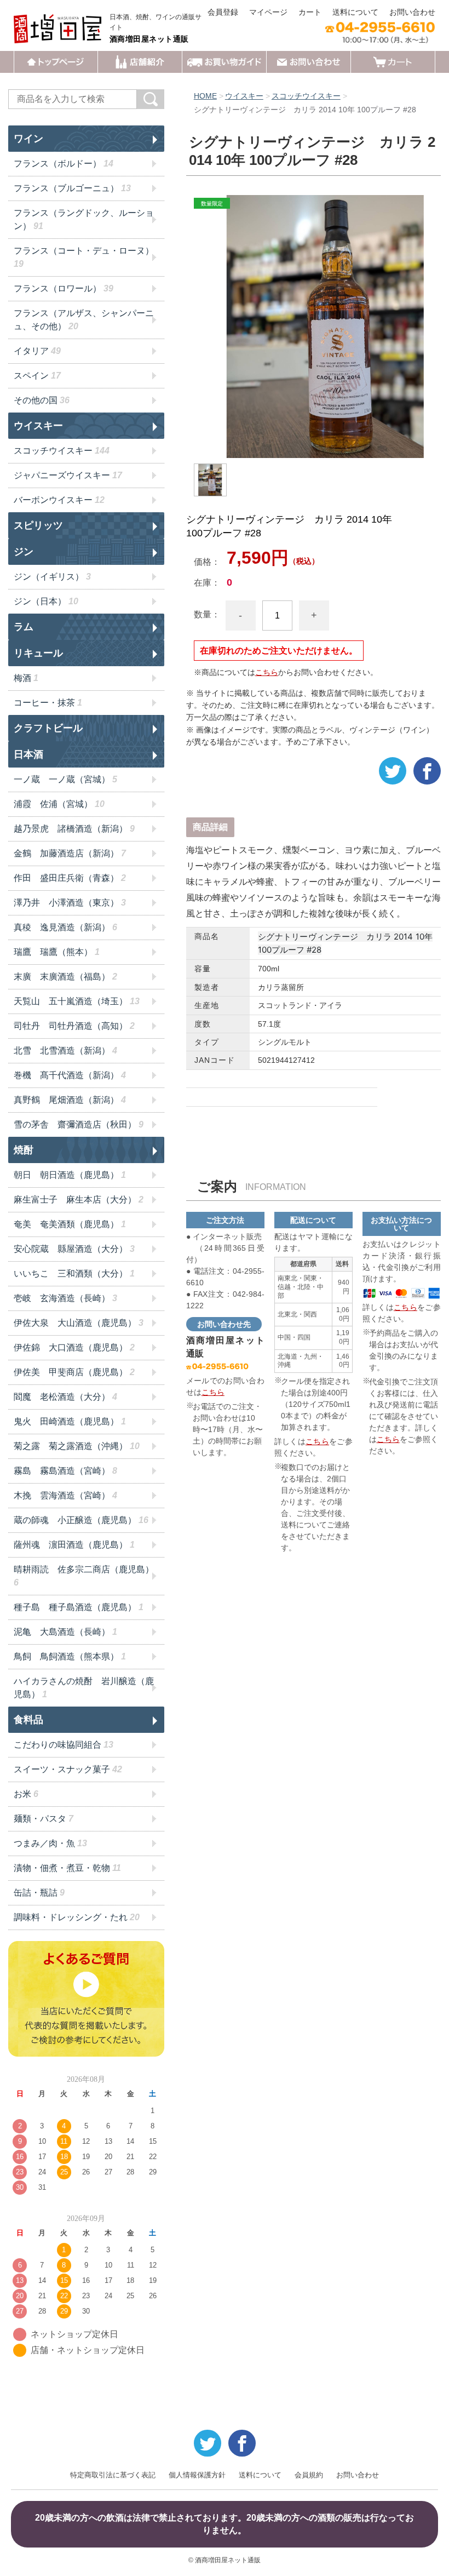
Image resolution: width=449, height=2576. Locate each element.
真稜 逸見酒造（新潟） (65, 927)
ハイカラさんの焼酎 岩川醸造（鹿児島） (84, 1688)
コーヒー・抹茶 (48, 703)
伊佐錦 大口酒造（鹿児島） (74, 1347)
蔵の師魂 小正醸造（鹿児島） (81, 1520)
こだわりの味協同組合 (64, 1745)
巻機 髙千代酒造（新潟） (70, 1075)
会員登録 (223, 12)
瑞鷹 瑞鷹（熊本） (57, 952)
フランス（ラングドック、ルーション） (84, 219)
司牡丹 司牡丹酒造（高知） (74, 1026)
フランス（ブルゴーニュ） (72, 188)
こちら (267, 672)
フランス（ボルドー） (64, 164)
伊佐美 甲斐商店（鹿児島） (74, 1372)
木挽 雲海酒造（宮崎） (65, 1495)
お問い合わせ (412, 12)
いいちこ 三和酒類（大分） (74, 1273)
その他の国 (42, 400)
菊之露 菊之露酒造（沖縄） (77, 1446)
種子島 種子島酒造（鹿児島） (79, 1607)
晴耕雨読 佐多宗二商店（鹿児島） (84, 1576)
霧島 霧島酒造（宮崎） (65, 1471)
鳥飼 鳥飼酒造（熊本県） (70, 1656)
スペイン (37, 376)
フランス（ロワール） (64, 288)
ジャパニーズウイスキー (68, 475)
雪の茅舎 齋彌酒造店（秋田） (79, 1124)
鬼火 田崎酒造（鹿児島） (70, 1421)
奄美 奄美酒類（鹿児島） (70, 1224)
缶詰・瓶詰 (39, 1893)
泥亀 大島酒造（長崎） (65, 1632)
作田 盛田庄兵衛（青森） (70, 878)
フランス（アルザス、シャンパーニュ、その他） (84, 320)
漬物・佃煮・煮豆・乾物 (67, 1868)
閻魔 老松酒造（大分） (65, 1397)
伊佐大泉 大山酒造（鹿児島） (79, 1323)
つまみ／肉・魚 (50, 1843)
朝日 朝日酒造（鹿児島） (70, 1175)
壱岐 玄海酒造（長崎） (65, 1298)
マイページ (268, 12)
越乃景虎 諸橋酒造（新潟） (74, 829)
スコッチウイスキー (306, 96)
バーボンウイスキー (59, 500)
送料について (355, 12)
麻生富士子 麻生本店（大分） (79, 1200)
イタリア (37, 351)
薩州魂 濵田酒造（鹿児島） (74, 1545)
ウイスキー (244, 96)
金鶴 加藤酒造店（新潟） (70, 853)
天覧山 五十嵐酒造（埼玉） (77, 1001)
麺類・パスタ (44, 1819)
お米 (26, 1794)
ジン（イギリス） (52, 577)
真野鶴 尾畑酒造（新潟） (70, 1100)
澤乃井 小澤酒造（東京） (70, 903)
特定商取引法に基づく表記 (113, 2475)
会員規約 (309, 2475)
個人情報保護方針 (197, 2475)
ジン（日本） (46, 601)
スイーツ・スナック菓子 (68, 1769)
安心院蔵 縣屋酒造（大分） (74, 1249)
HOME (205, 96)
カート (310, 12)
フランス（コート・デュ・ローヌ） (84, 257)
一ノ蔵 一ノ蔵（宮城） (65, 779)
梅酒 (26, 678)
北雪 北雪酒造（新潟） (65, 1051)
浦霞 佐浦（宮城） (59, 804)
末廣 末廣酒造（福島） (65, 977)
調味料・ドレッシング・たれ (77, 1917)
